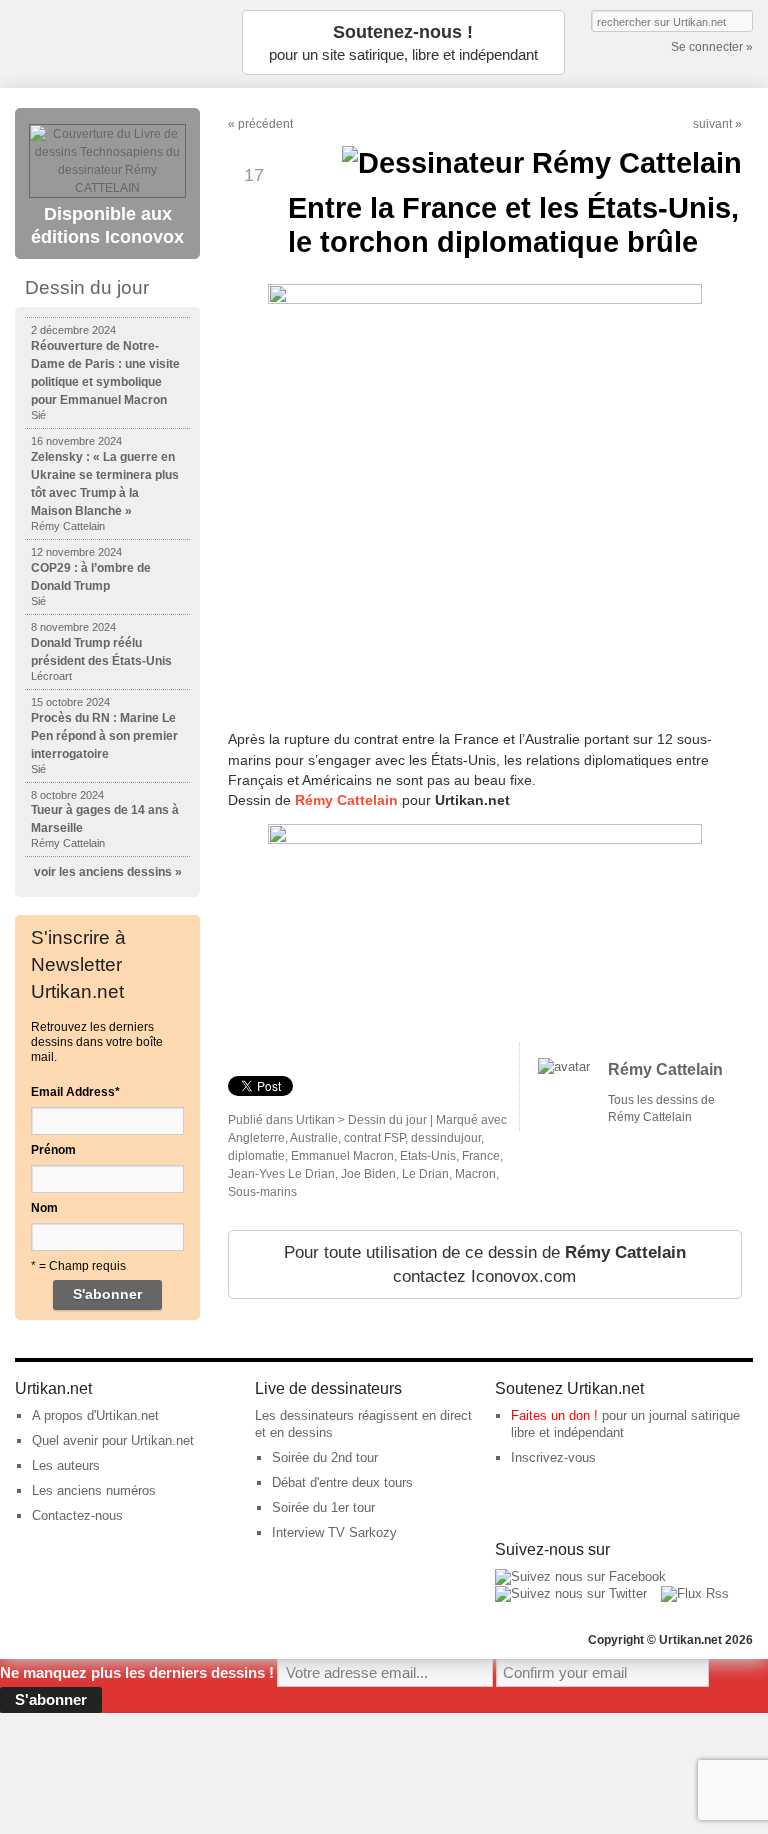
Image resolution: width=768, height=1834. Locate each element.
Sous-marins (262, 1192)
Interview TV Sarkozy (334, 1532)
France (481, 1156)
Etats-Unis (428, 1156)
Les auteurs (66, 1465)
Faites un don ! (554, 1415)
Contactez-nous (77, 1515)
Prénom (53, 1150)
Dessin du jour (387, 1120)
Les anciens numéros (94, 1490)
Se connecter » (712, 47)
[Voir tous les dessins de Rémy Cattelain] (564, 1066)
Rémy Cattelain (346, 800)
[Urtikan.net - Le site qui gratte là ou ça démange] (115, 42)
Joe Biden (368, 1174)
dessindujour (446, 1138)
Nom (44, 1208)
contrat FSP (374, 1138)
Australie (314, 1138)
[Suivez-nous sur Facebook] (580, 1576)
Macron (475, 1174)
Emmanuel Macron (342, 1156)
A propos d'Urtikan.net (95, 1415)
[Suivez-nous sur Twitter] (571, 1593)
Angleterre (256, 1138)
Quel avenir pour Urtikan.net (113, 1440)
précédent (265, 124)
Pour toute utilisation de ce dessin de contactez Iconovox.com (485, 1264)
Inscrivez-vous (553, 1457)
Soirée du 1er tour (323, 1507)
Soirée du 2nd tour (325, 1457)
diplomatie (256, 1156)
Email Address (75, 1092)
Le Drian (425, 1174)
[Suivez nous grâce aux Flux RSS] (695, 1593)
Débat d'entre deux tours (342, 1482)
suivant (712, 124)
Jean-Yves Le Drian (281, 1174)
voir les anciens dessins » (108, 872)
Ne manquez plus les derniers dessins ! (137, 1672)
